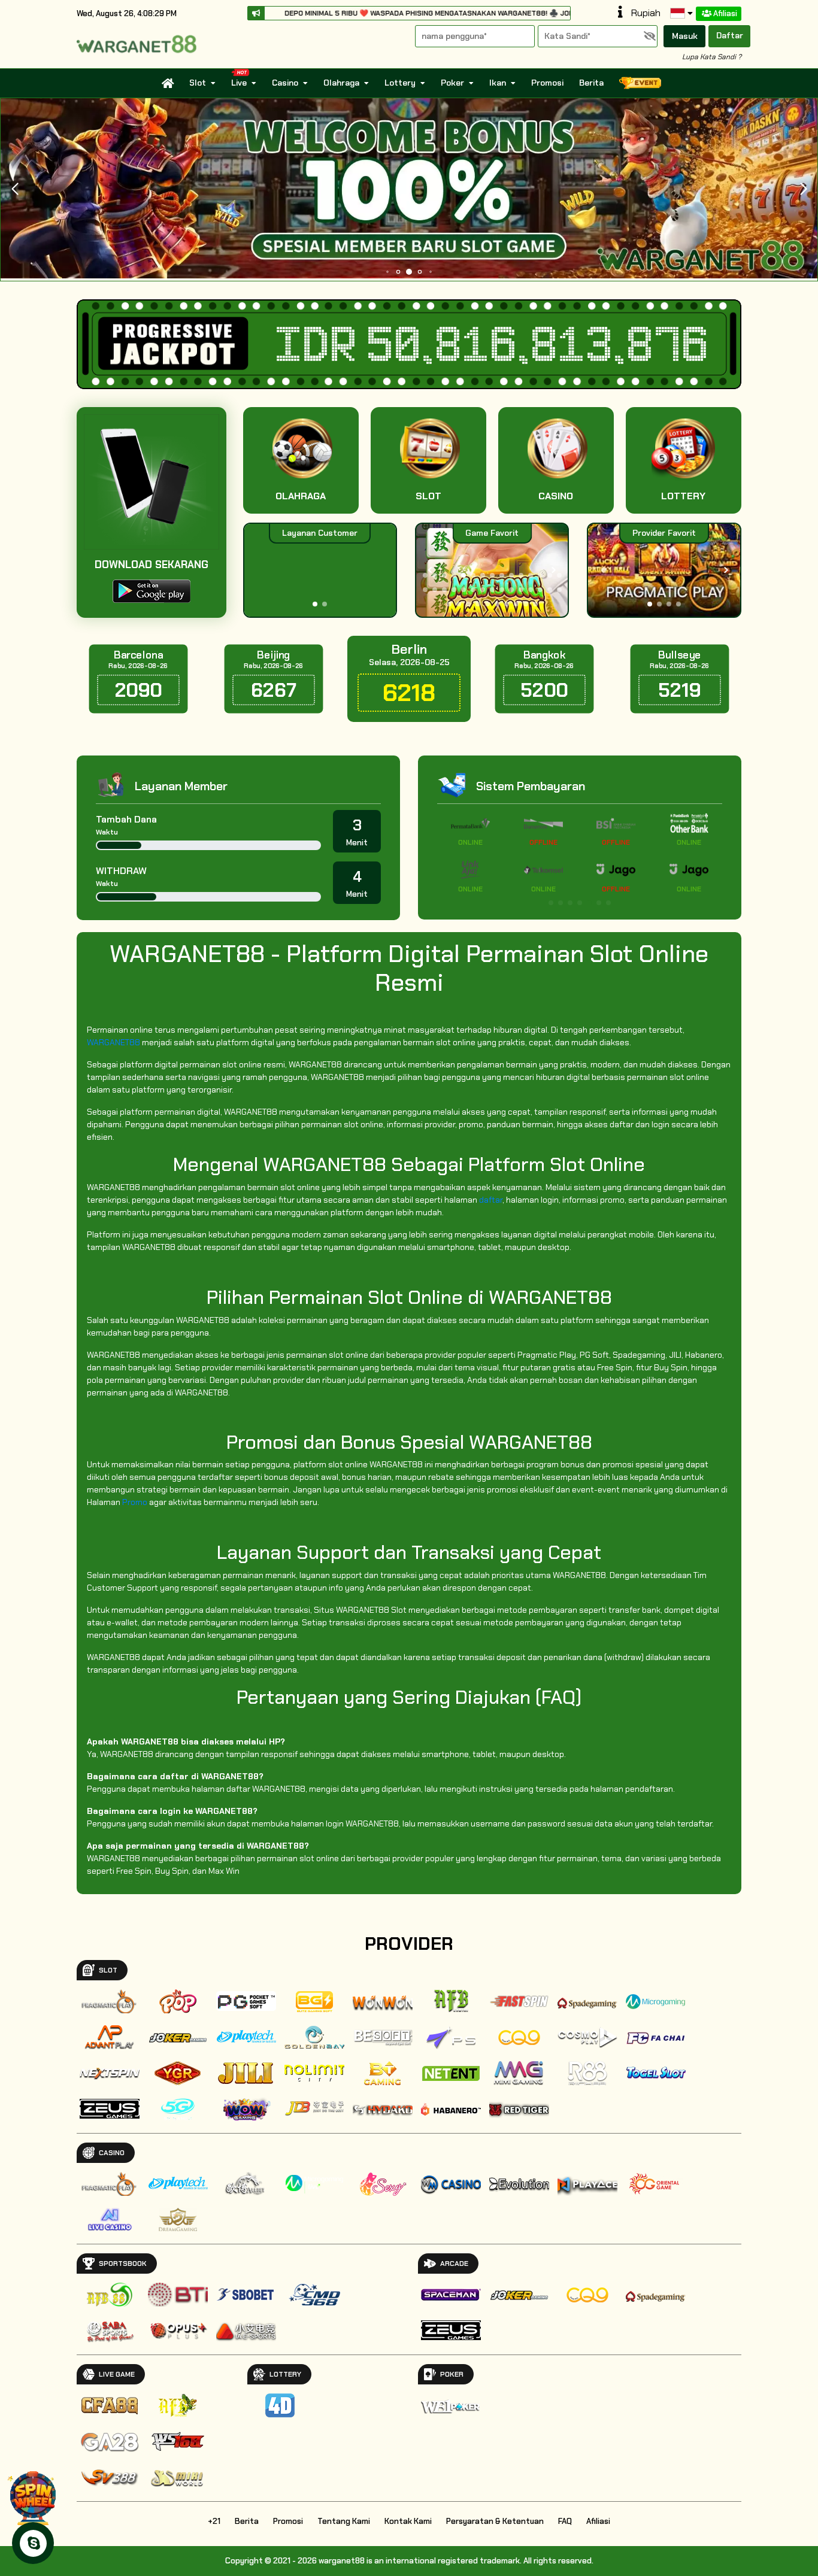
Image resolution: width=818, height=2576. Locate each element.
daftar (491, 1200)
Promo (135, 1502)
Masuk (685, 36)
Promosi (547, 83)
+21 (214, 2521)
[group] (664, 570)
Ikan (498, 83)
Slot (198, 83)
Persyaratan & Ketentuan (495, 2521)
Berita (591, 83)
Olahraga (341, 83)
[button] (803, 189)
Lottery (400, 83)
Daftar (730, 35)
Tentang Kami (344, 2521)
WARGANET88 (113, 1042)
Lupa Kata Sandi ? (712, 57)
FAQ (565, 2521)
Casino (285, 83)
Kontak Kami (408, 2521)
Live (239, 83)
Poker (452, 83)
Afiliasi (725, 13)
